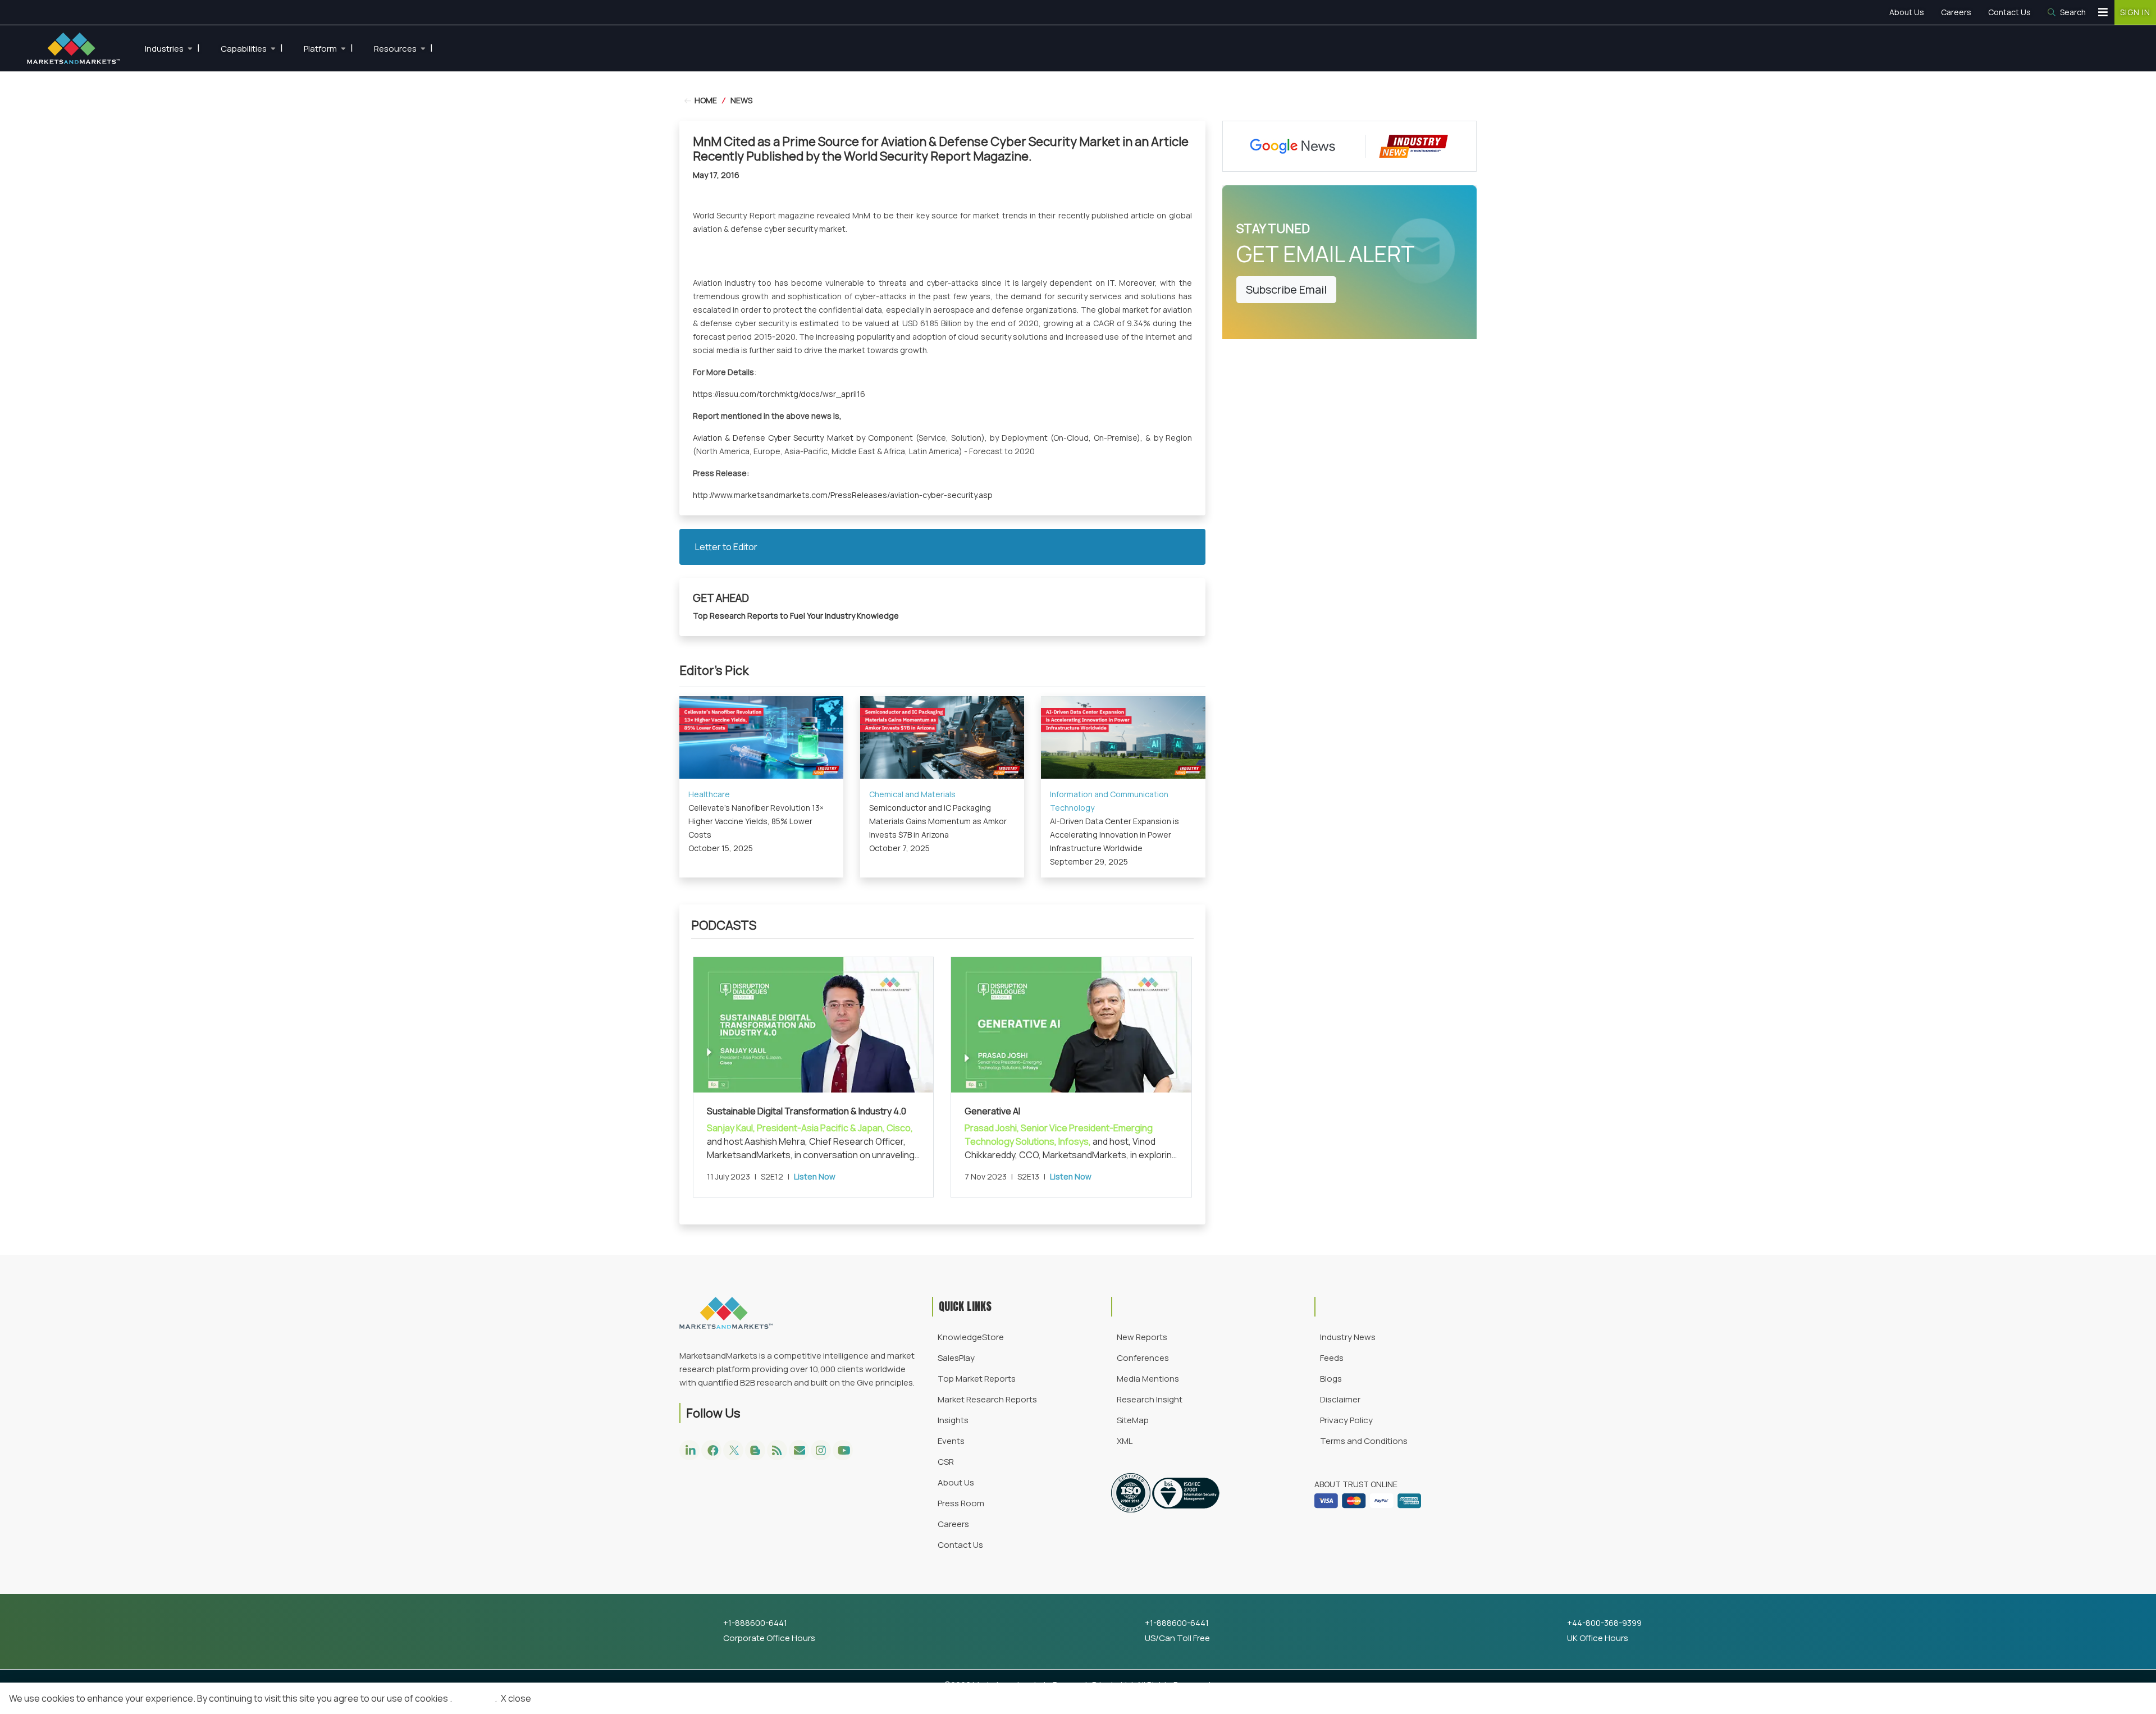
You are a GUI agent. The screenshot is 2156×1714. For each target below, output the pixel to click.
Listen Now (815, 1176)
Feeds (1332, 1358)
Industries (172, 48)
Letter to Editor (726, 547)
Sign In (2135, 12)
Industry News (1348, 1337)
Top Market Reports (977, 1379)
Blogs (1331, 1379)
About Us (1907, 12)
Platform (328, 48)
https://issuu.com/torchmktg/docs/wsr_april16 (779, 394)
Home (705, 100)
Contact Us (2009, 12)
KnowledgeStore (971, 1337)
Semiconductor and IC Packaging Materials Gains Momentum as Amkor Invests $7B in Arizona (938, 821)
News (741, 100)
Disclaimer (1340, 1399)
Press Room (961, 1503)
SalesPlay (956, 1358)
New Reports (1142, 1337)
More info (473, 1698)
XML (1125, 1441)
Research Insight (1150, 1399)
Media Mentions (1148, 1379)
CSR (946, 1462)
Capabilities (252, 48)
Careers (1956, 12)
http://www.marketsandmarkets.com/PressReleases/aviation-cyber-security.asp (843, 495)
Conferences (1143, 1358)
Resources (403, 48)
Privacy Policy (1346, 1420)
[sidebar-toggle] (2103, 12)
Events (951, 1441)
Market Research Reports (987, 1399)
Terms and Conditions (1364, 1441)
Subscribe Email (1286, 289)
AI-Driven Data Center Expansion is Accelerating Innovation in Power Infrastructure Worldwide (1114, 835)
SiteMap (1133, 1420)
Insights (953, 1420)
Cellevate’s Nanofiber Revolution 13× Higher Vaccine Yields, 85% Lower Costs (756, 821)
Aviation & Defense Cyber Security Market (773, 438)
